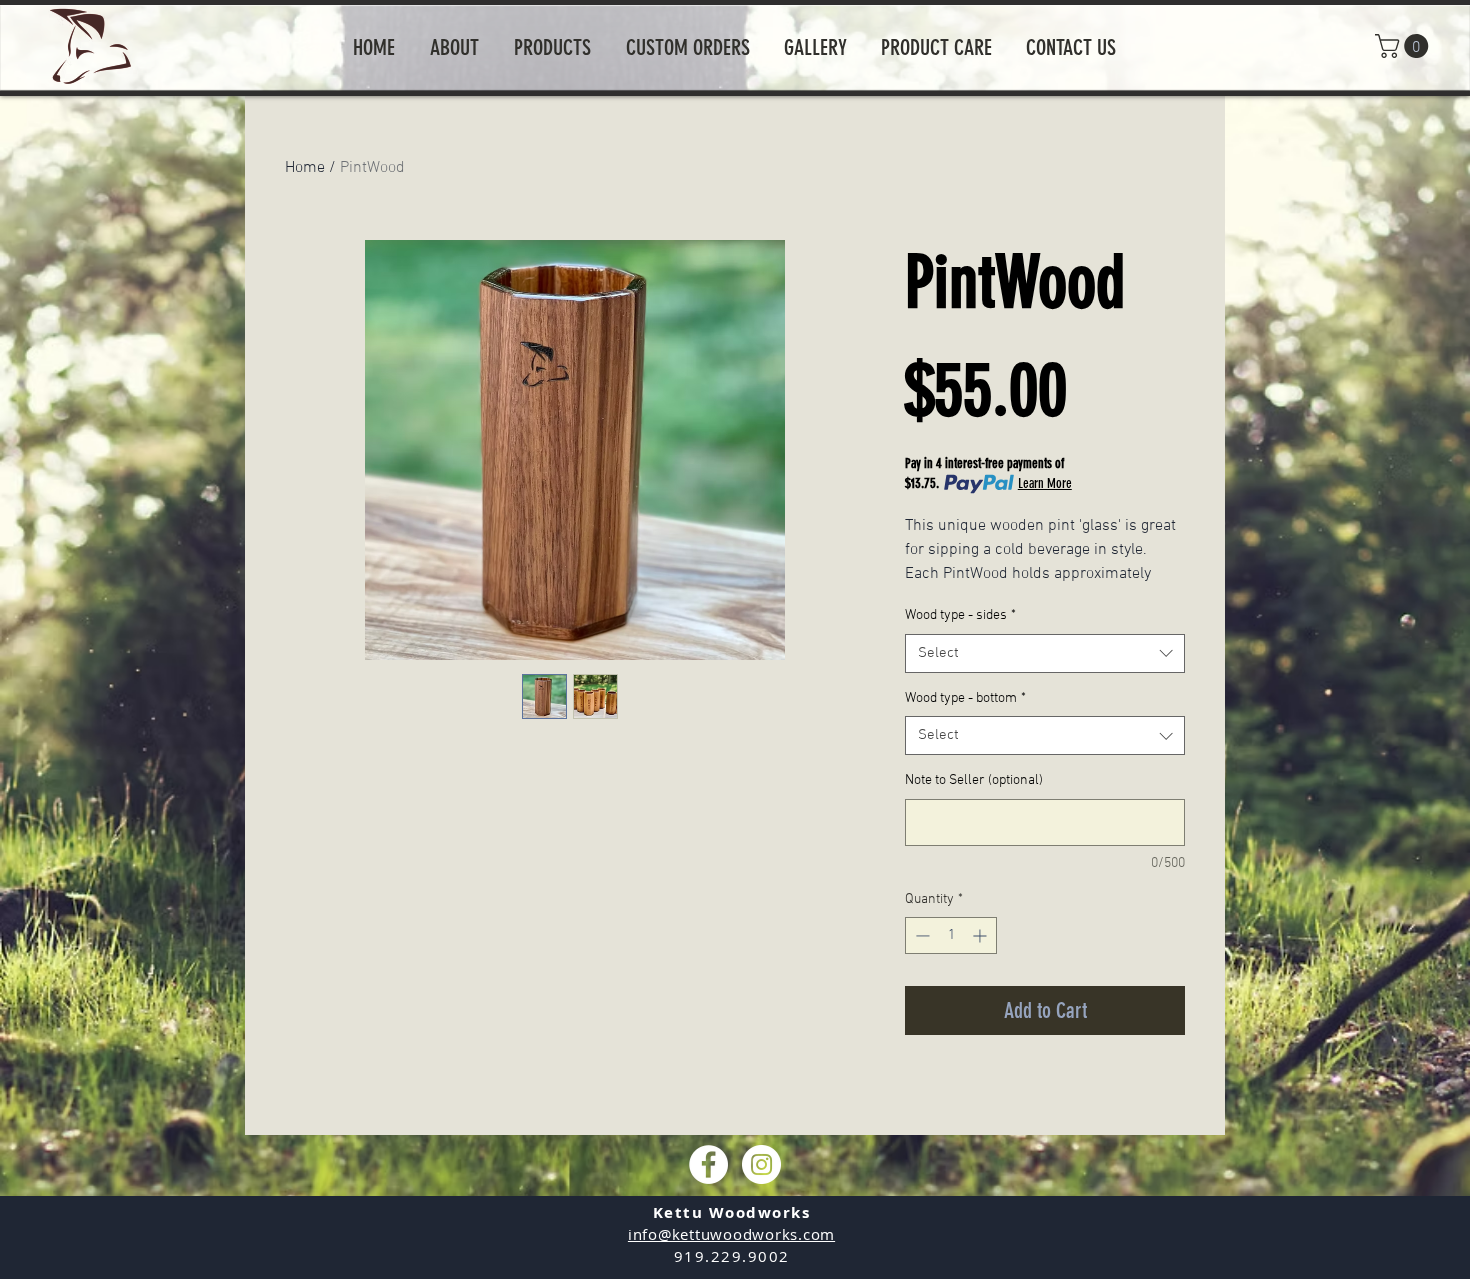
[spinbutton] (951, 935)
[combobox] (1045, 653)
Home (305, 168)
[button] (1404, 46)
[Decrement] (920, 935)
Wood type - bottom (965, 698)
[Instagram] (761, 1164)
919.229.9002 (732, 1256)
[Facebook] (708, 1164)
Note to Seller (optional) (974, 780)
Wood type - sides (960, 615)
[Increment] (981, 935)
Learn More (1045, 483)
